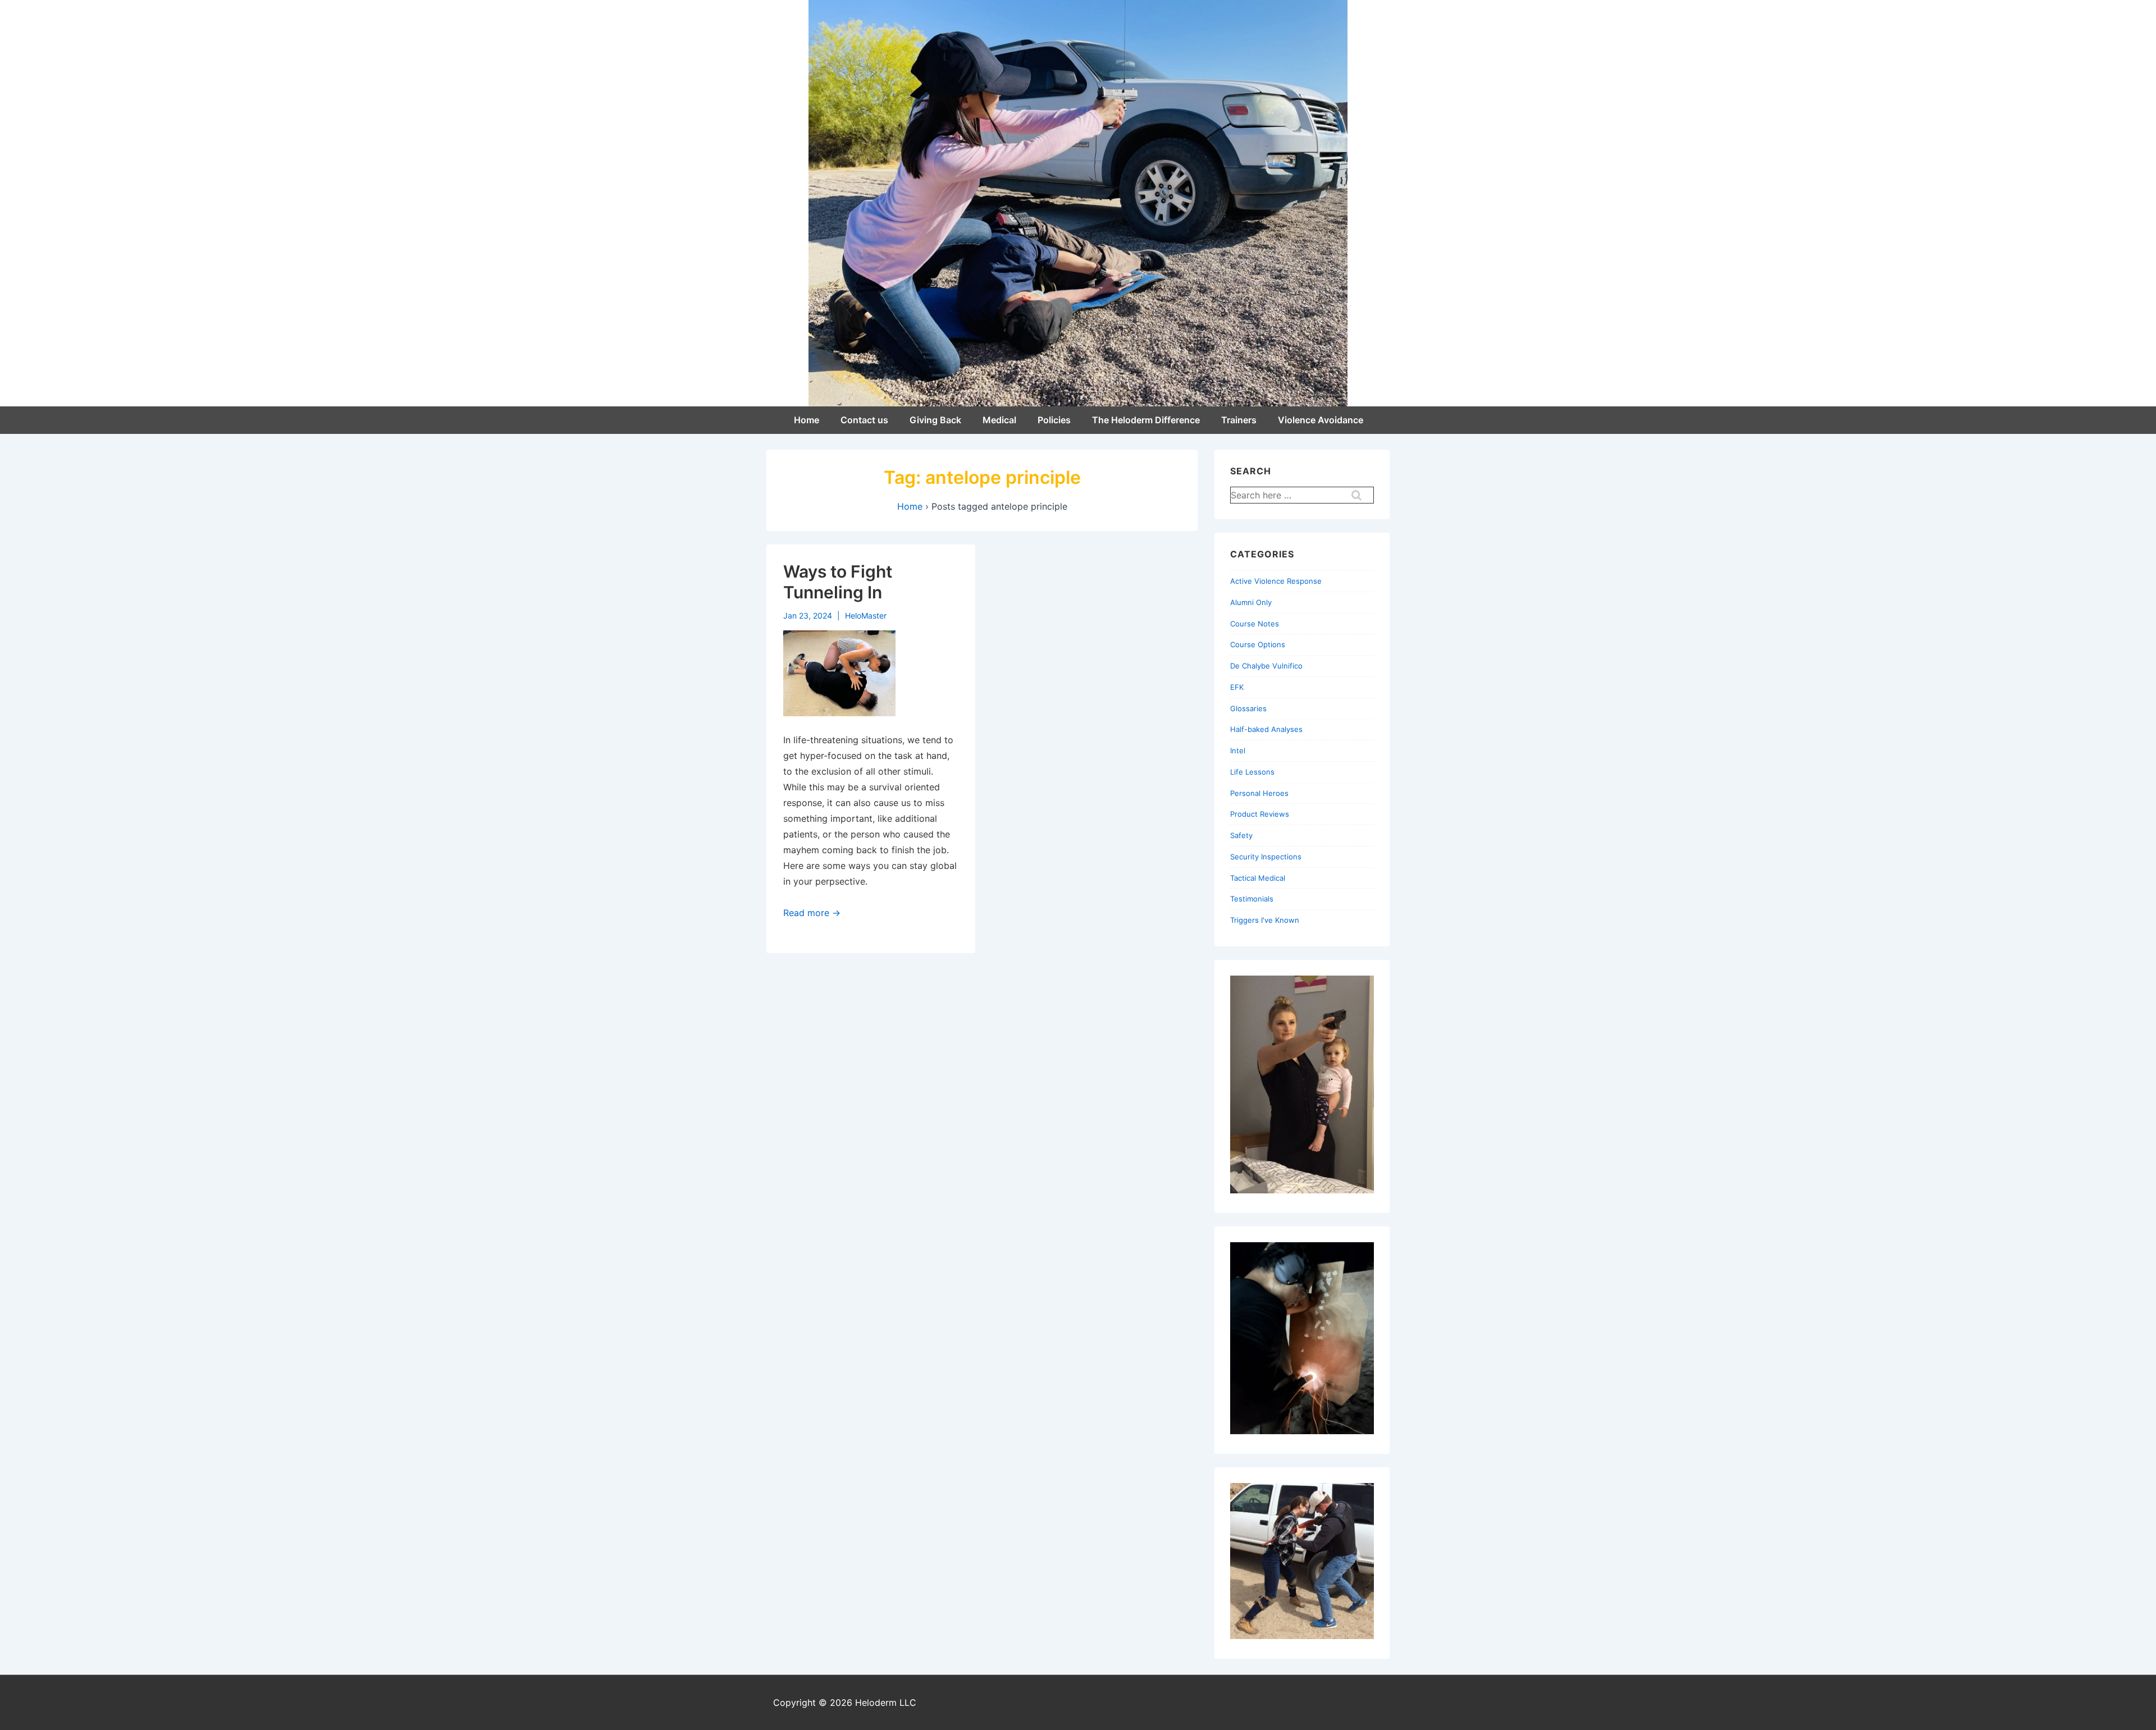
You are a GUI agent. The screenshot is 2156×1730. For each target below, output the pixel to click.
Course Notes (1255, 624)
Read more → (812, 913)
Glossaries (1248, 708)
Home (807, 420)
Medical (999, 420)
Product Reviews (1260, 814)
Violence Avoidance (1321, 420)
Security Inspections (1266, 857)
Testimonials (1252, 899)
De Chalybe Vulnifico (1266, 666)
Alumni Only (1251, 602)
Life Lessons (1252, 772)
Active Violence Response (1276, 581)
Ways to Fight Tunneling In (838, 582)
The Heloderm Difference (1146, 420)
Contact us (864, 420)
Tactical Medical (1258, 878)
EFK (1237, 687)
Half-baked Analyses (1266, 729)
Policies (1054, 420)
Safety (1241, 835)
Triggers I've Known (1265, 920)
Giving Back (935, 420)
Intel (1238, 750)
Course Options (1258, 644)
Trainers (1239, 420)
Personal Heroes (1259, 793)
